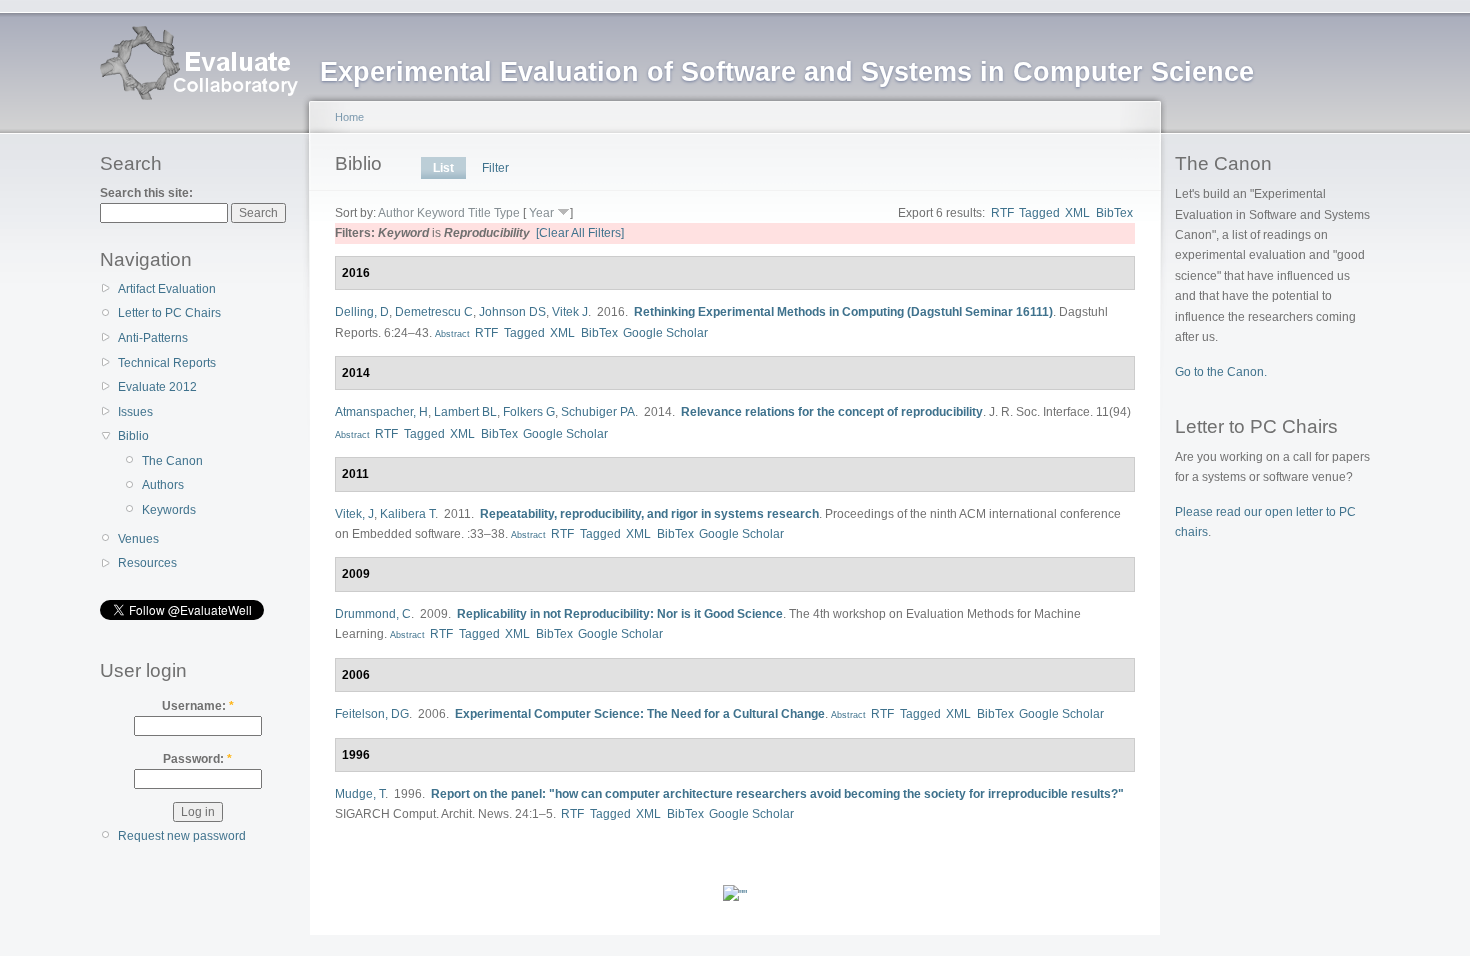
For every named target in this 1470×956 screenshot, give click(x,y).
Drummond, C (373, 614)
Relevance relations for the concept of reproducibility (832, 412)
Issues (135, 412)
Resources (147, 563)
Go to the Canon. (1221, 372)
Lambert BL (465, 412)
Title (479, 213)
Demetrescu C (434, 312)
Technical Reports (167, 363)
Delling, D (362, 312)
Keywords (169, 510)
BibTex (1114, 213)
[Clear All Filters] (580, 233)
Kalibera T (407, 514)
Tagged (1039, 213)
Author (396, 213)
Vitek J (570, 312)
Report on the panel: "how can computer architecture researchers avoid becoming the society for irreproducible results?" (777, 794)
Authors (163, 485)
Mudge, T (360, 794)
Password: (197, 759)
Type (507, 213)
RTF (1002, 213)
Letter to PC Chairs (169, 313)
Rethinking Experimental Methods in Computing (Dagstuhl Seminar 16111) (843, 312)
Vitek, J (354, 514)
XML (1077, 213)
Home (349, 117)
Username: (198, 706)
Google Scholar (665, 333)
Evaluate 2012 (157, 387)
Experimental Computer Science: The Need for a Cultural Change (640, 714)
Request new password (182, 836)
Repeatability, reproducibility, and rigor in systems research (649, 514)
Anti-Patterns (153, 338)
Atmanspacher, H (381, 412)
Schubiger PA (598, 412)
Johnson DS (512, 312)
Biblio (133, 436)
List (443, 168)
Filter (495, 168)
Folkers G (529, 412)
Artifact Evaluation (167, 289)
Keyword (441, 213)
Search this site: (146, 193)
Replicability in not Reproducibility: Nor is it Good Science (620, 614)
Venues (138, 539)
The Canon (172, 461)
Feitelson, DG (372, 714)
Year (541, 213)
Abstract (451, 334)
